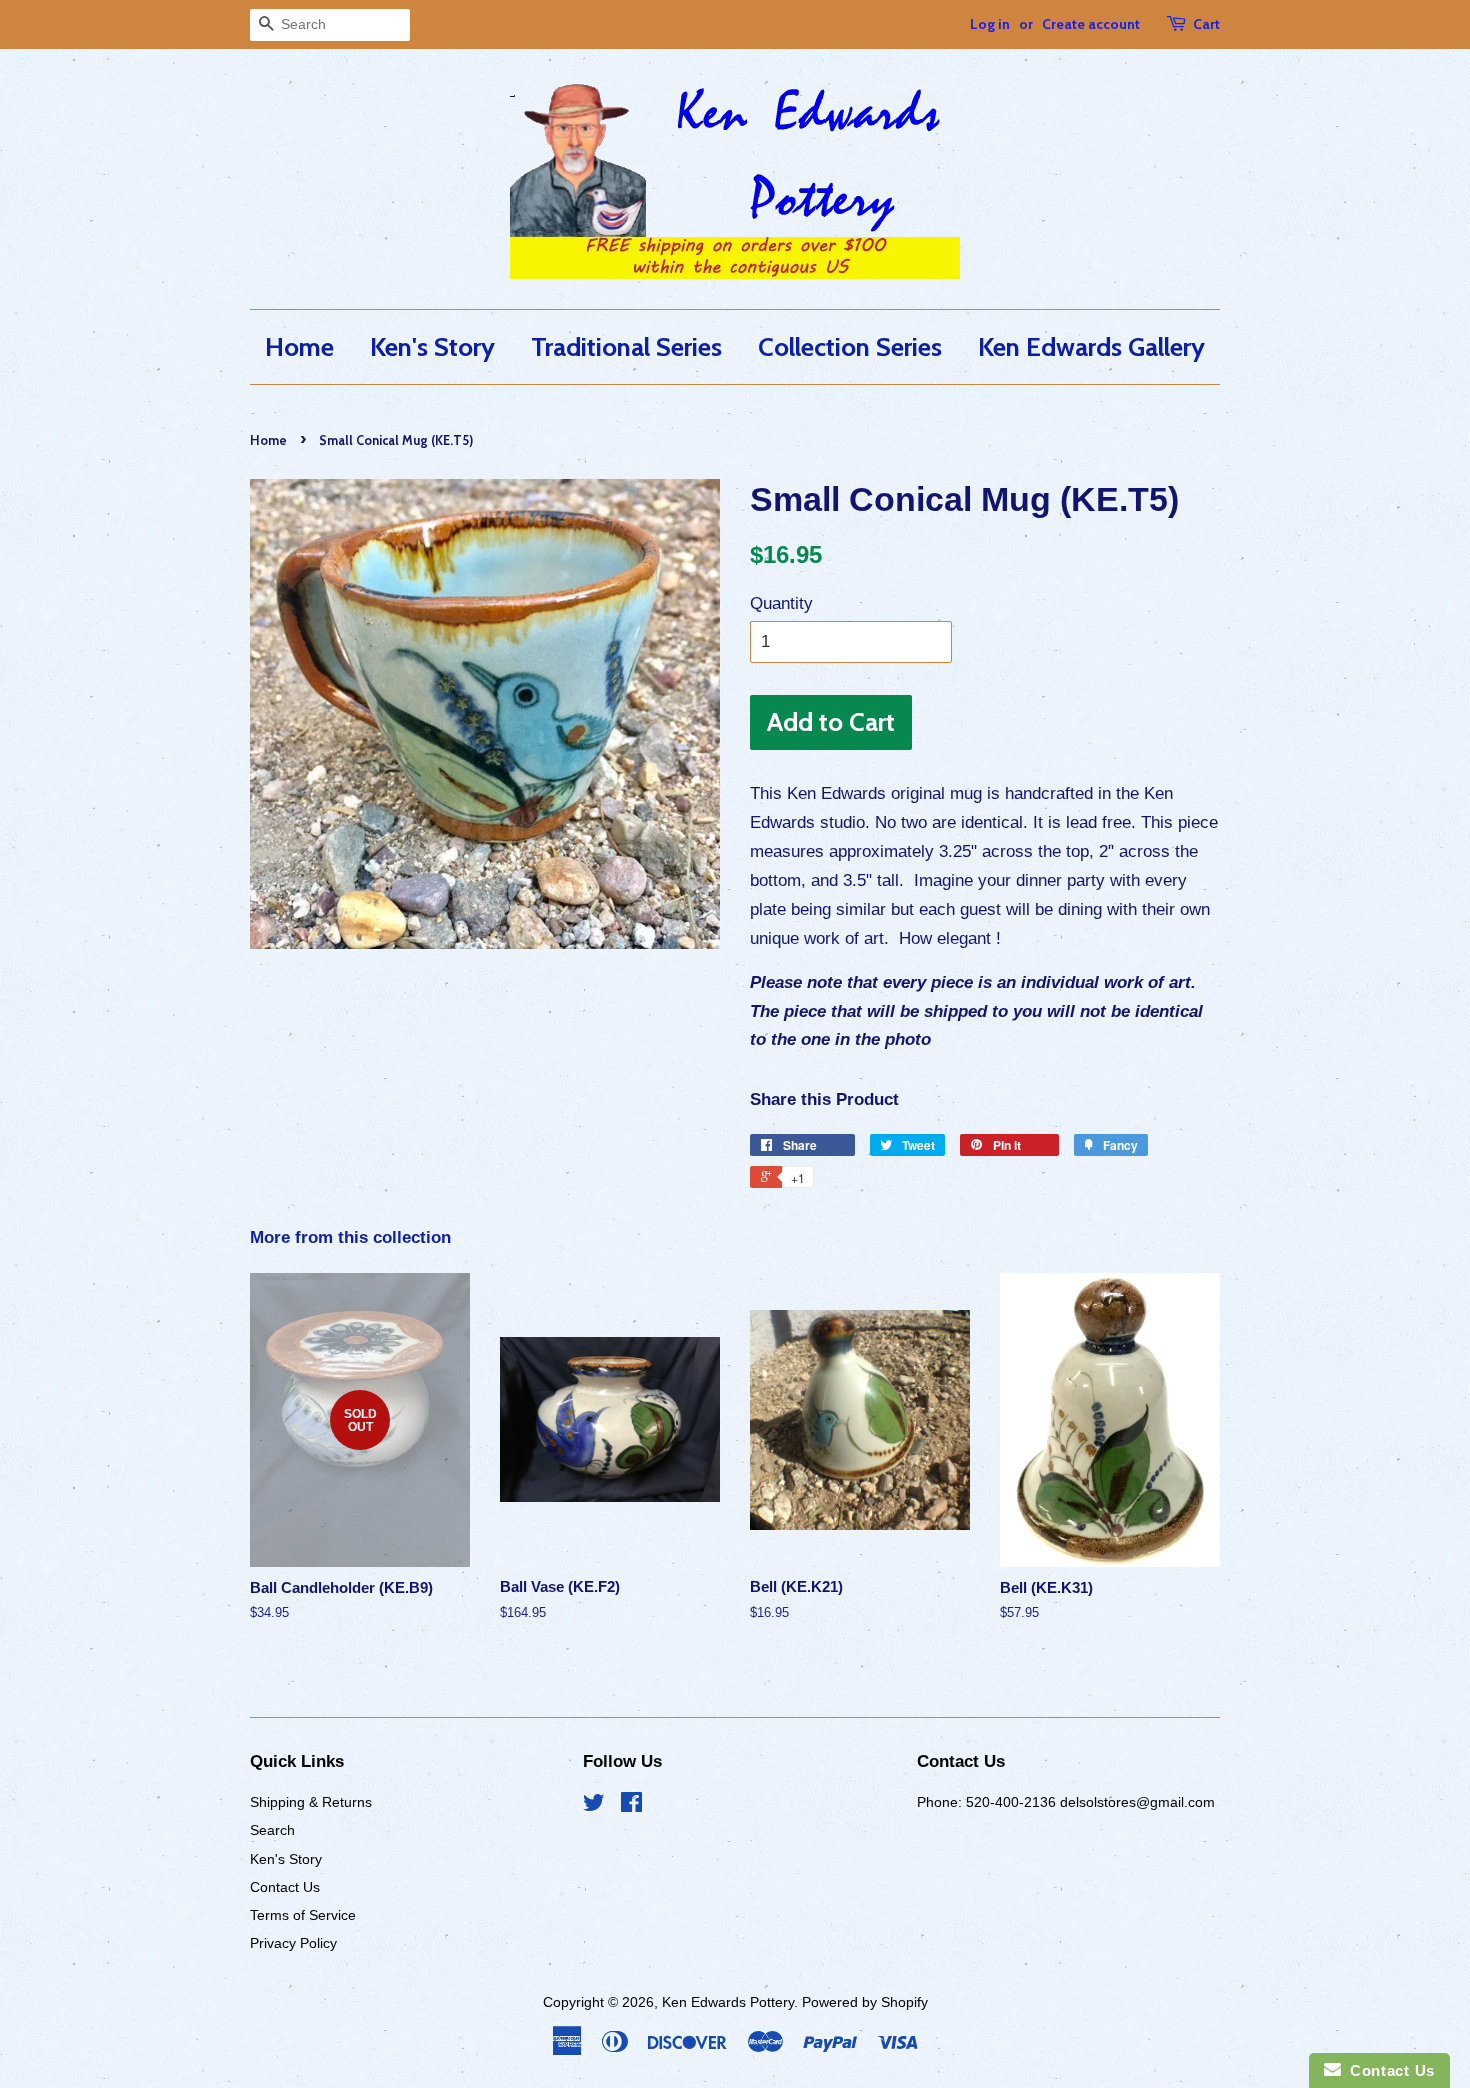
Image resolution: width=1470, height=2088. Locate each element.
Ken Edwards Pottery (728, 2002)
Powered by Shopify (865, 2002)
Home (299, 346)
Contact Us (285, 1887)
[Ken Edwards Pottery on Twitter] (594, 1806)
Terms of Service (303, 1915)
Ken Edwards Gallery (1091, 346)
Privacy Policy (293, 1943)
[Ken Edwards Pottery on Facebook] (631, 1806)
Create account (1091, 24)
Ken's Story (432, 346)
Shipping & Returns (311, 1802)
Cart (1206, 24)
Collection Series (850, 346)
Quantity (781, 603)
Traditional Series (626, 346)
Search (272, 1830)
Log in (990, 24)
